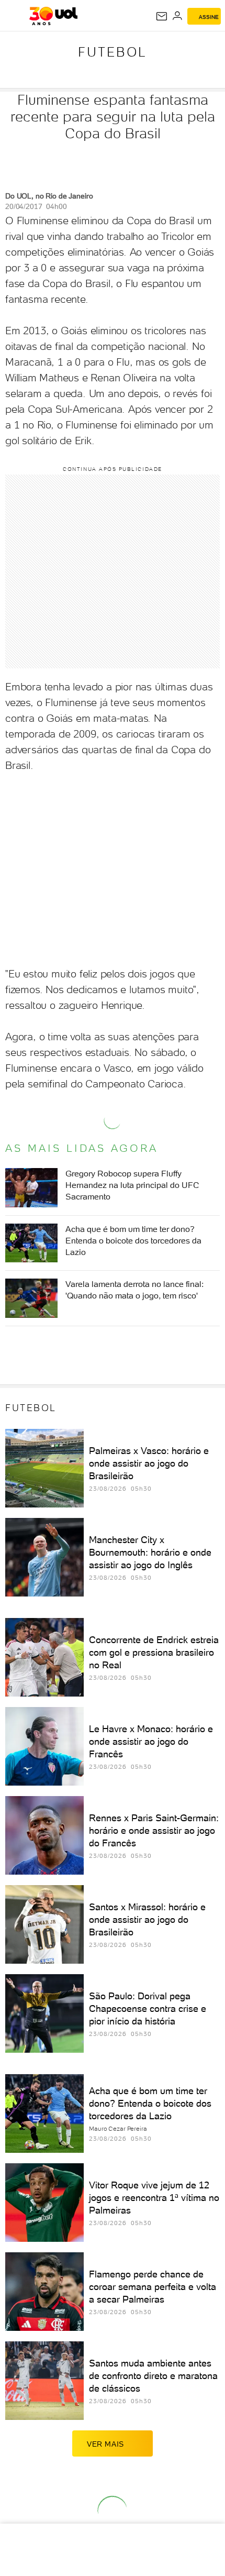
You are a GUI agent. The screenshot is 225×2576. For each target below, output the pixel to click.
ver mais (105, 2444)
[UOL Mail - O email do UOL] (162, 16)
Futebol (113, 52)
